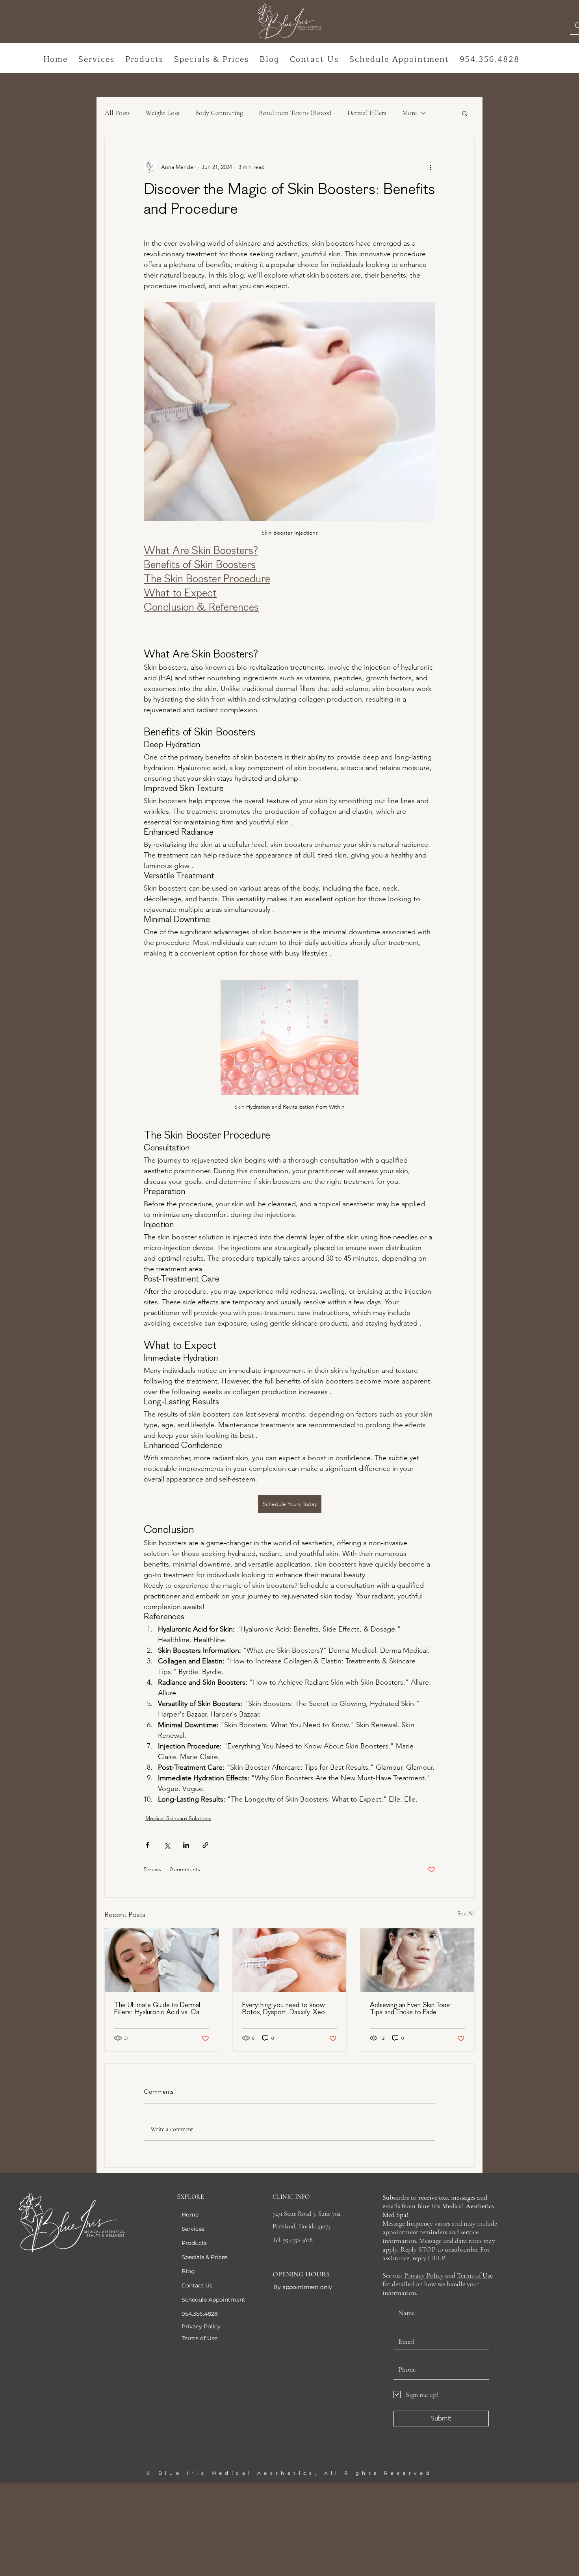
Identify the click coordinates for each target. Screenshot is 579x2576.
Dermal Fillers (367, 113)
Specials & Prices (205, 2257)
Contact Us (197, 2285)
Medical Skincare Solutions (178, 1818)
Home (190, 2215)
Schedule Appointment (213, 2300)
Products (194, 2243)
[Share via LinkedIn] (186, 1845)
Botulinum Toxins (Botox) (295, 113)
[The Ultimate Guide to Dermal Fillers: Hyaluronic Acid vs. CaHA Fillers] (162, 1960)
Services (193, 2229)
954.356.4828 (200, 2314)
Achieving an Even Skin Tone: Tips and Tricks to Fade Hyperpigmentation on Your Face (416, 2009)
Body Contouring (219, 113)
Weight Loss (162, 113)
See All (466, 1913)
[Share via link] (205, 1845)
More (409, 113)
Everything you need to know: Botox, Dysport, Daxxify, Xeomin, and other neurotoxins (289, 2009)
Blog (188, 2271)
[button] (97, 60)
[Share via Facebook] (148, 1845)
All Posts (117, 113)
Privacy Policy (424, 2275)
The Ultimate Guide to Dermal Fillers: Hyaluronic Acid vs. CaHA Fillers (161, 2009)
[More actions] (431, 167)
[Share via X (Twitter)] (167, 1845)
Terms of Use (475, 2275)
